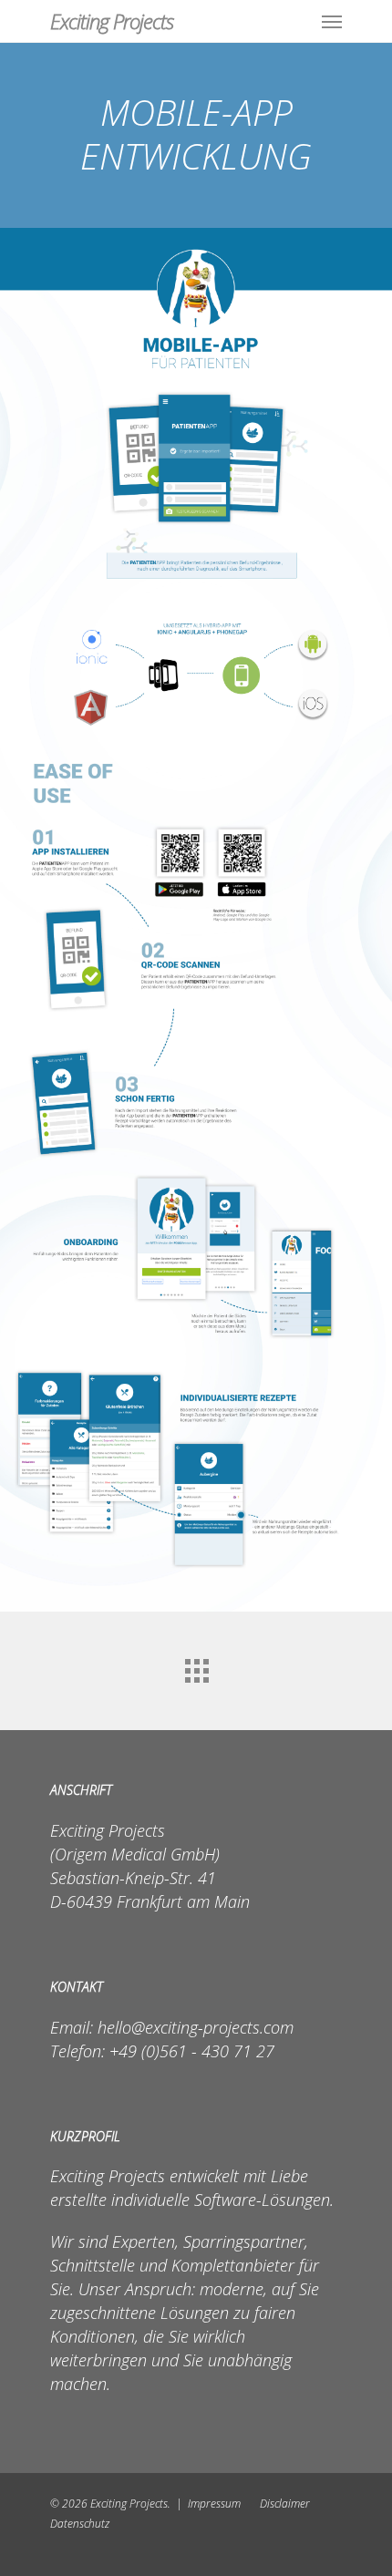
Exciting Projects (112, 21)
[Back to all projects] (196, 1666)
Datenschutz (80, 2524)
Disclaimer (285, 2504)
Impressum (214, 2504)
